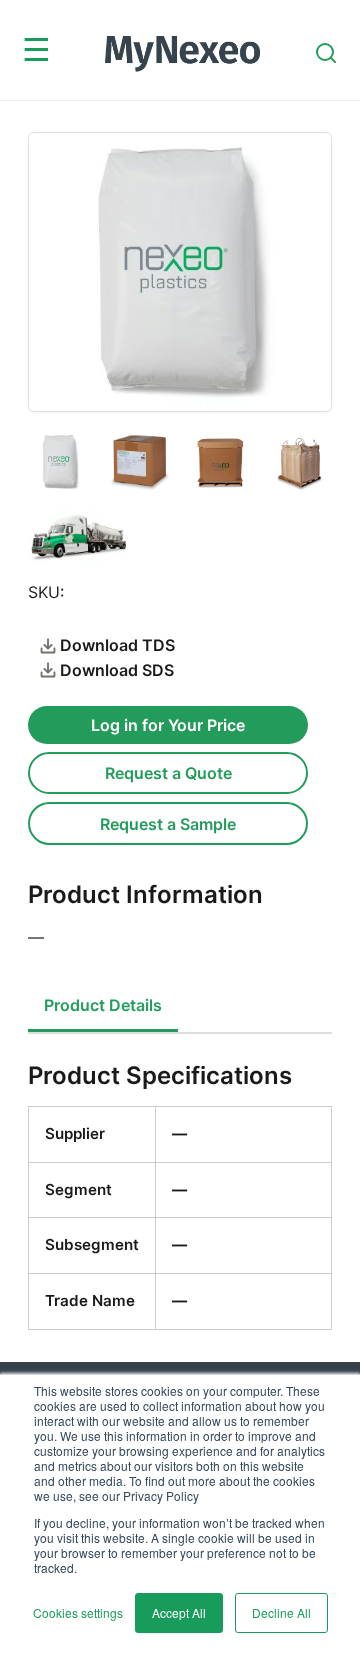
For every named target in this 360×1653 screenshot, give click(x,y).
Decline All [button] (281, 1612)
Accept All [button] (179, 1612)
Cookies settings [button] (78, 1612)
